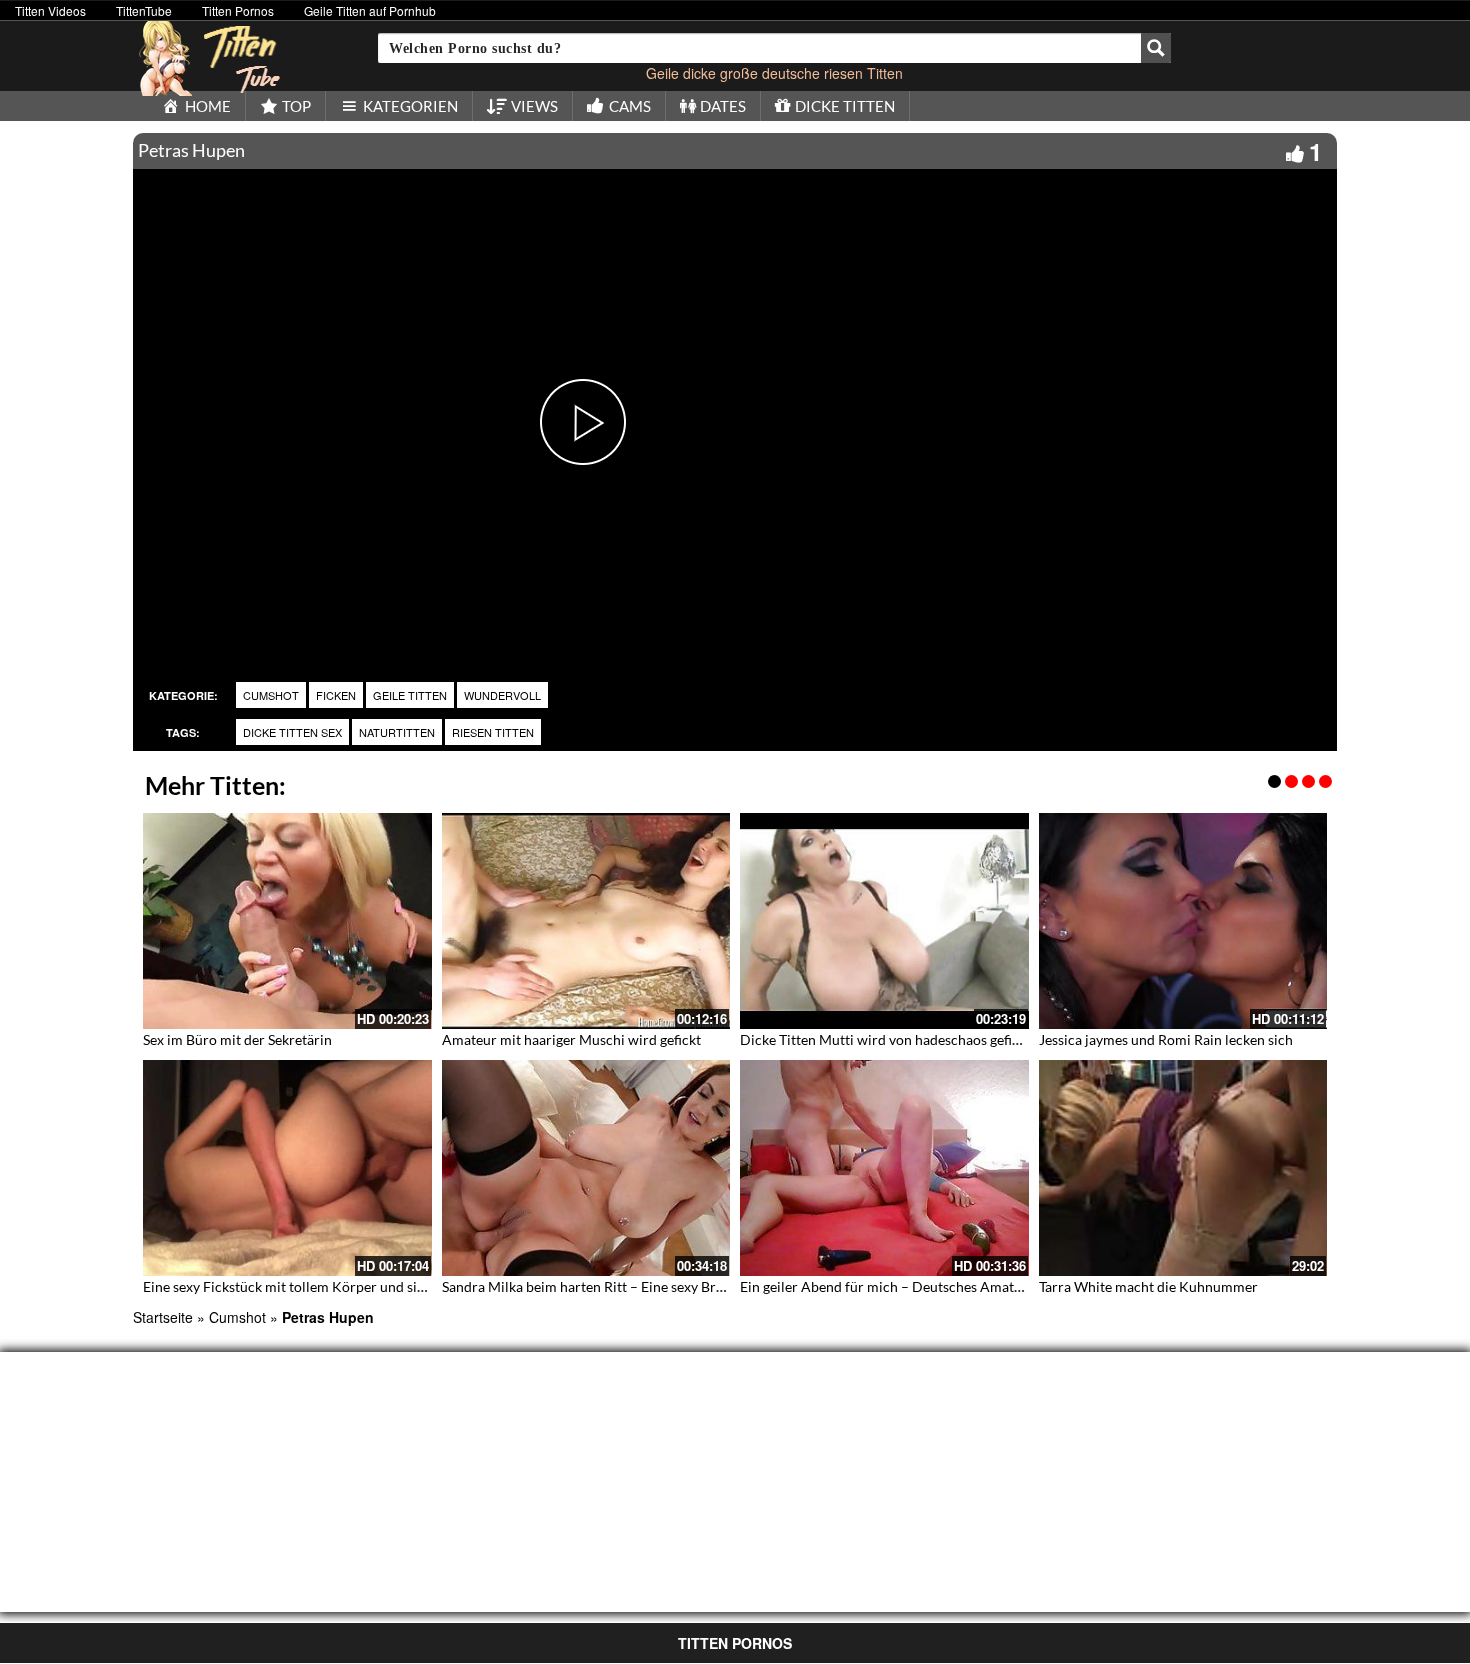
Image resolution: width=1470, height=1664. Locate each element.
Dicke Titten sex (292, 732)
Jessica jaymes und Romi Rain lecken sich (1166, 1039)
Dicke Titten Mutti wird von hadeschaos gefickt (885, 1039)
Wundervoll (502, 695)
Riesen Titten (493, 732)
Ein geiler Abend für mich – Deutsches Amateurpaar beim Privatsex (949, 1286)
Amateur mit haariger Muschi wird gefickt (571, 1039)
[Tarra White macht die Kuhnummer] (1183, 1168)
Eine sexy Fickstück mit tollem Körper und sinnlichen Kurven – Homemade (374, 1286)
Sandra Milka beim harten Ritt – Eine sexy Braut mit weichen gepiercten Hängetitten (701, 1286)
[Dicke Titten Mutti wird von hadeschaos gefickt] (884, 921)
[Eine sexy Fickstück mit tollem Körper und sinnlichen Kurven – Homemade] (287, 1168)
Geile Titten (410, 695)
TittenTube (144, 10)
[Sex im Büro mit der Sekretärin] (287, 921)
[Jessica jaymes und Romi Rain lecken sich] (1183, 921)
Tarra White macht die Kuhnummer (1148, 1286)
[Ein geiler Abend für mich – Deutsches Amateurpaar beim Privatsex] (884, 1168)
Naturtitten (397, 732)
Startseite (163, 1317)
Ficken (336, 695)
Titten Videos (50, 10)
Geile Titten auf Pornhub (370, 10)
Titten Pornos (238, 10)
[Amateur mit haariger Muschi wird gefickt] (586, 921)
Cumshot (271, 695)
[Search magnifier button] (1156, 48)
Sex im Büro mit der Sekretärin (237, 1039)
